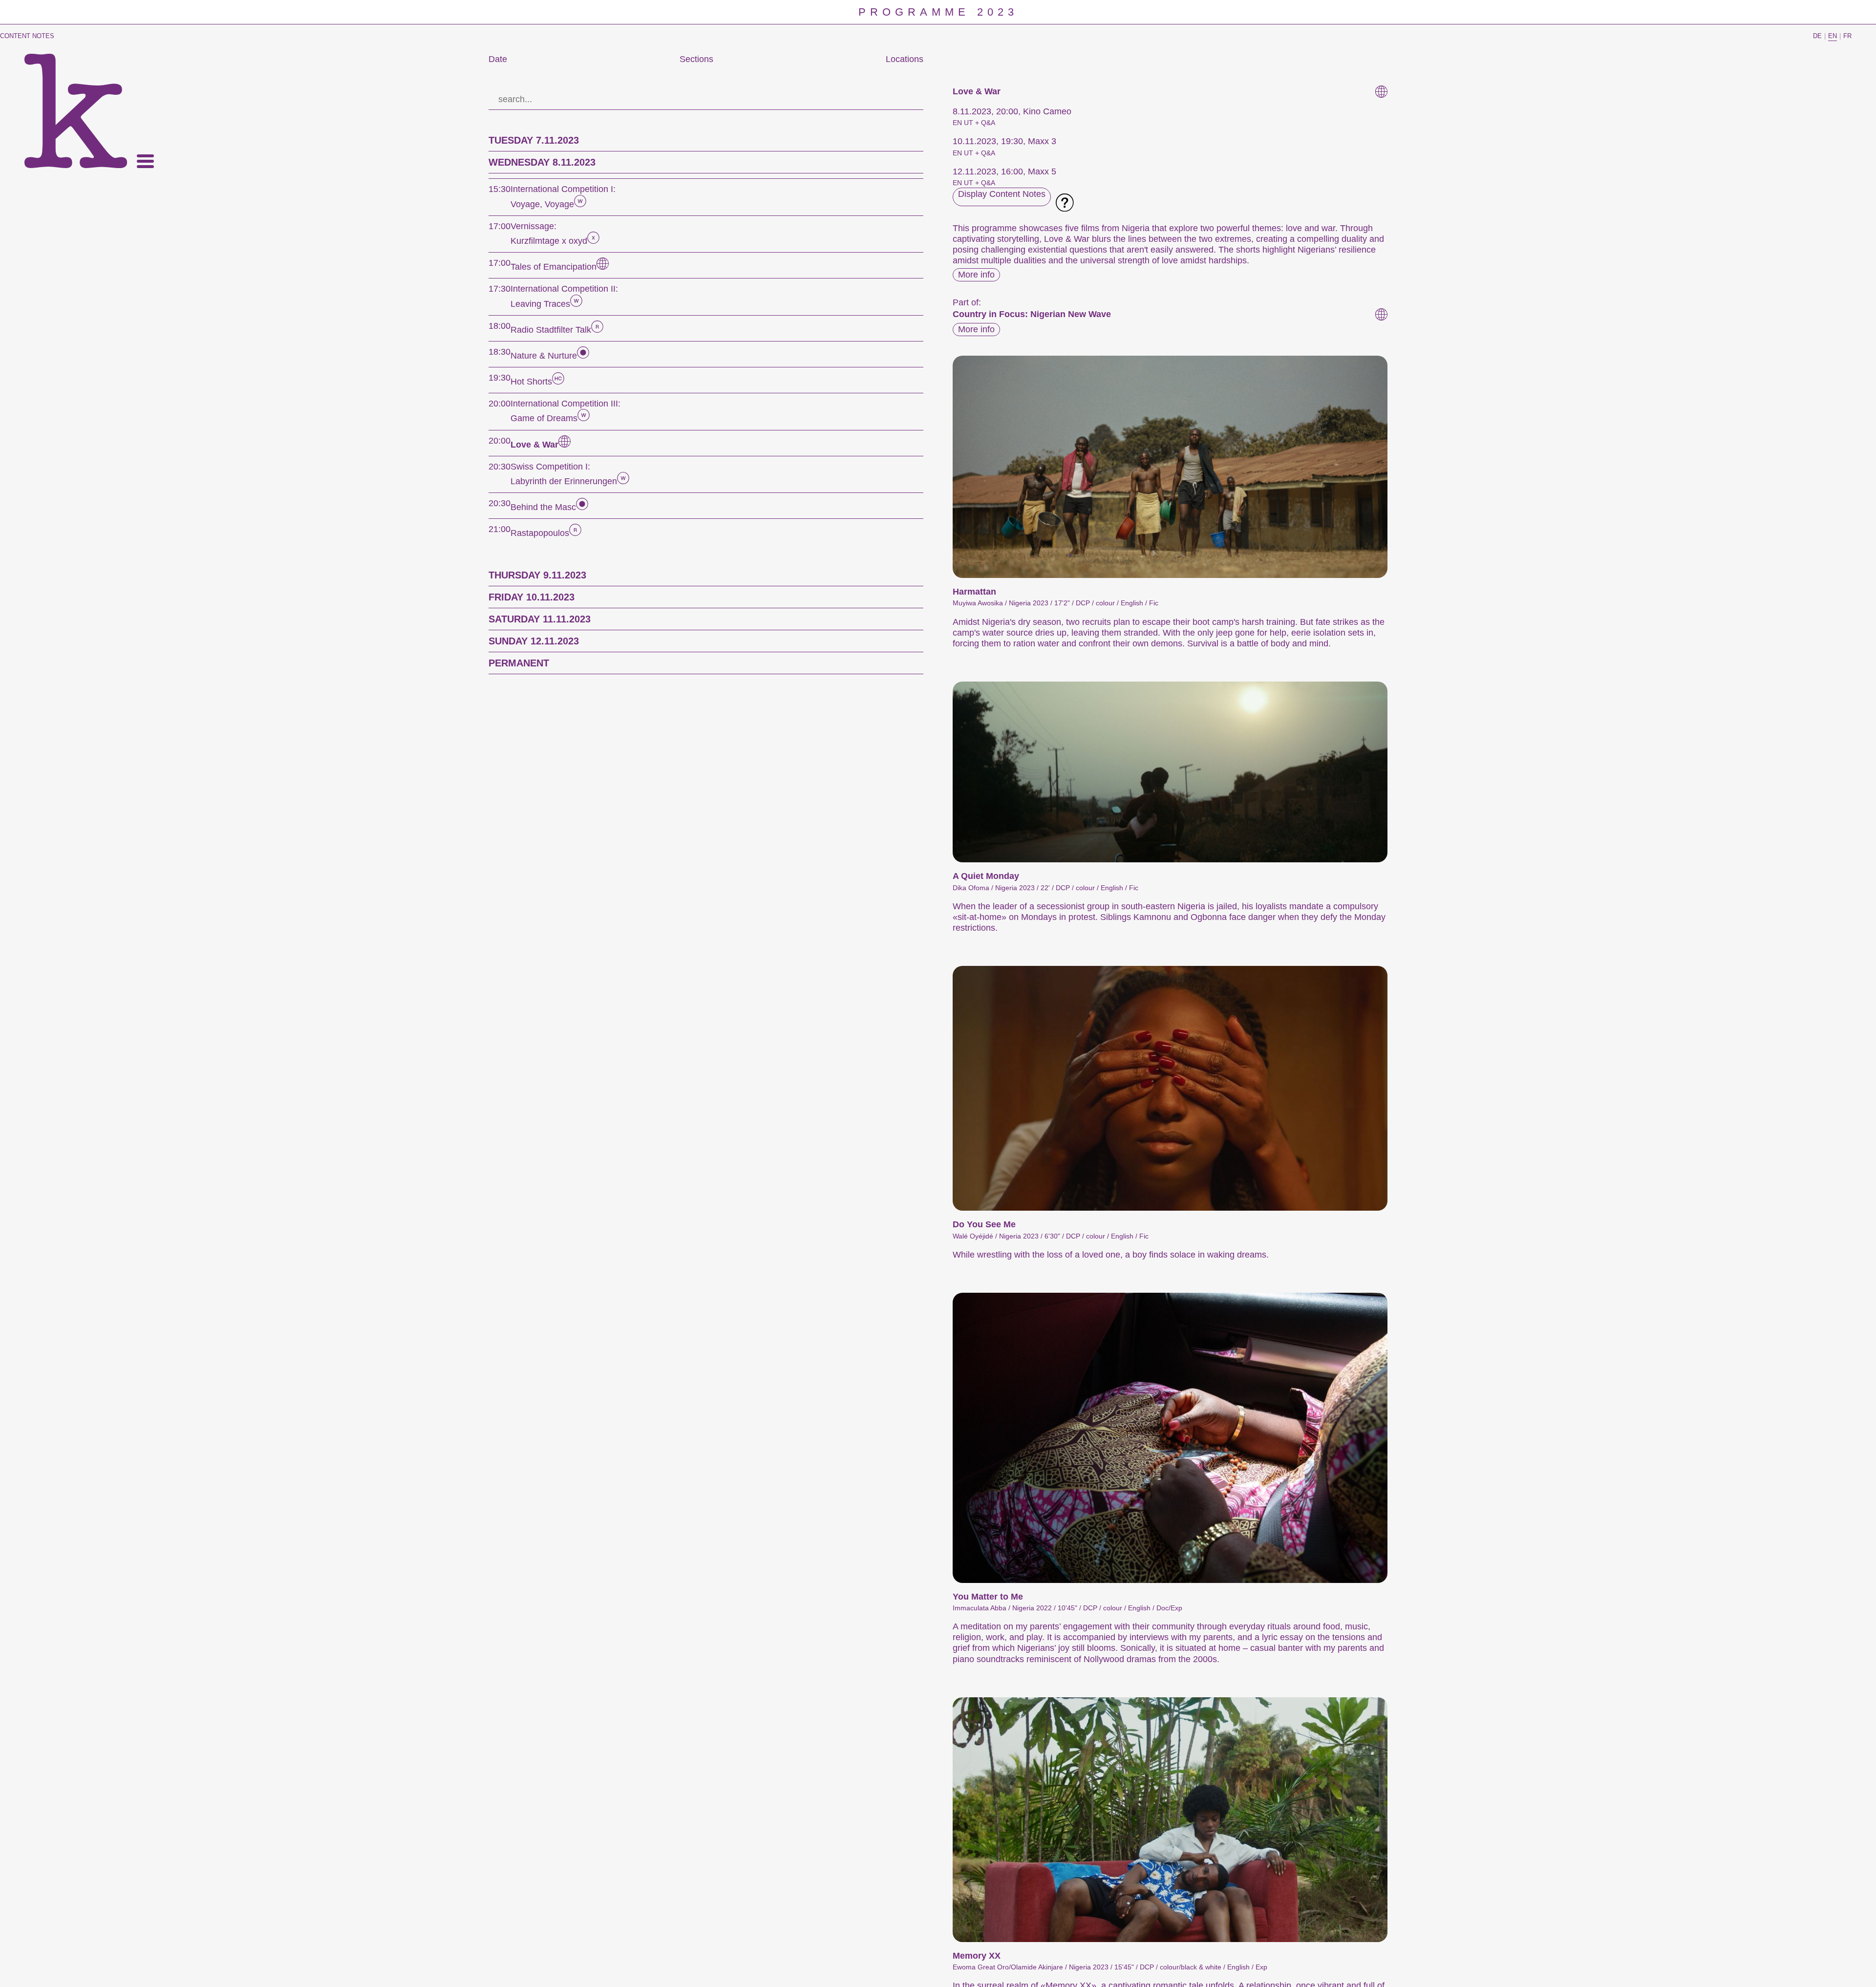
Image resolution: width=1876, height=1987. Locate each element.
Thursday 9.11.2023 (537, 575)
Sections (696, 59)
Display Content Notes (1002, 194)
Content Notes (27, 36)
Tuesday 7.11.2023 (534, 140)
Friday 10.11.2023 (532, 597)
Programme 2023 (938, 12)
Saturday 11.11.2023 (540, 619)
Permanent (519, 663)
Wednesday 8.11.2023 (542, 162)
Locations (905, 59)
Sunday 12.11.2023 (534, 641)
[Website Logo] (76, 111)
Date (498, 59)
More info (976, 275)
